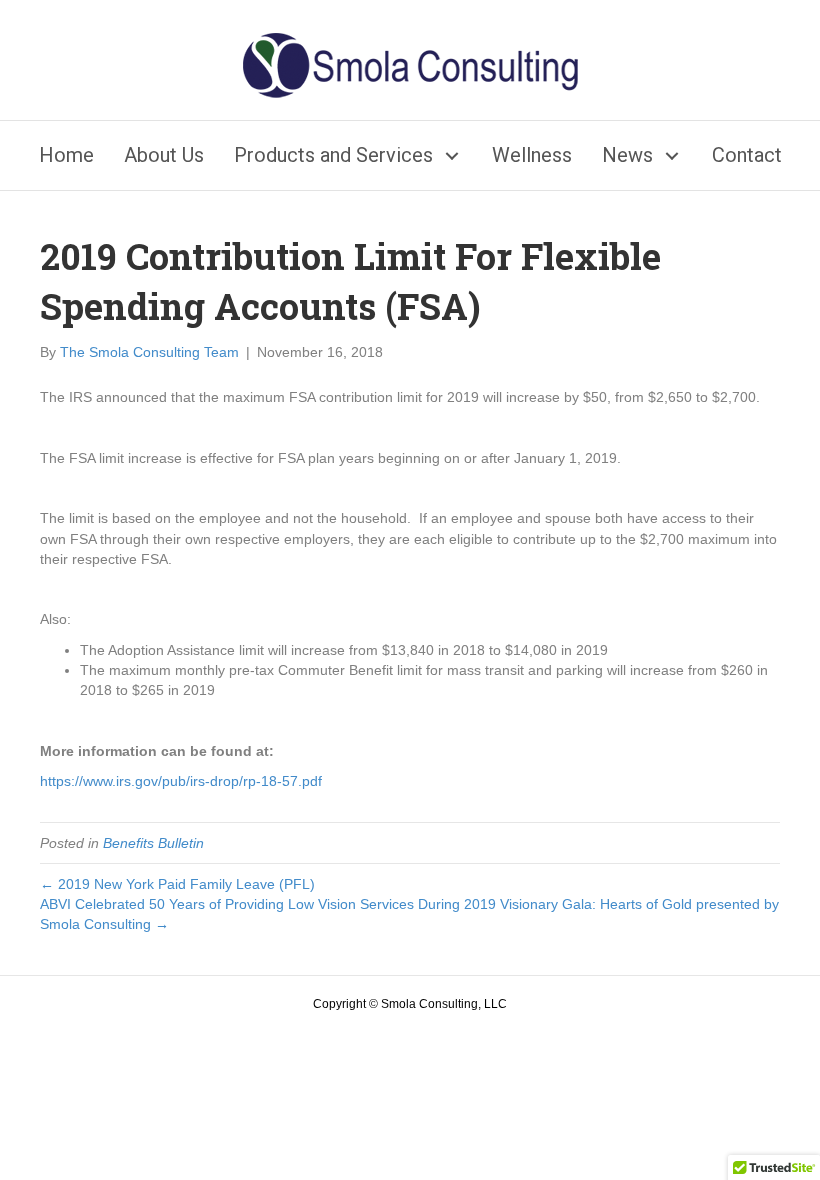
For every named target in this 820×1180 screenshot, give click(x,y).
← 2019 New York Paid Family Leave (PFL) (177, 884)
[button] (452, 155)
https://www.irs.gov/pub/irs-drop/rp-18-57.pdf (181, 781)
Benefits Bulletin (153, 843)
